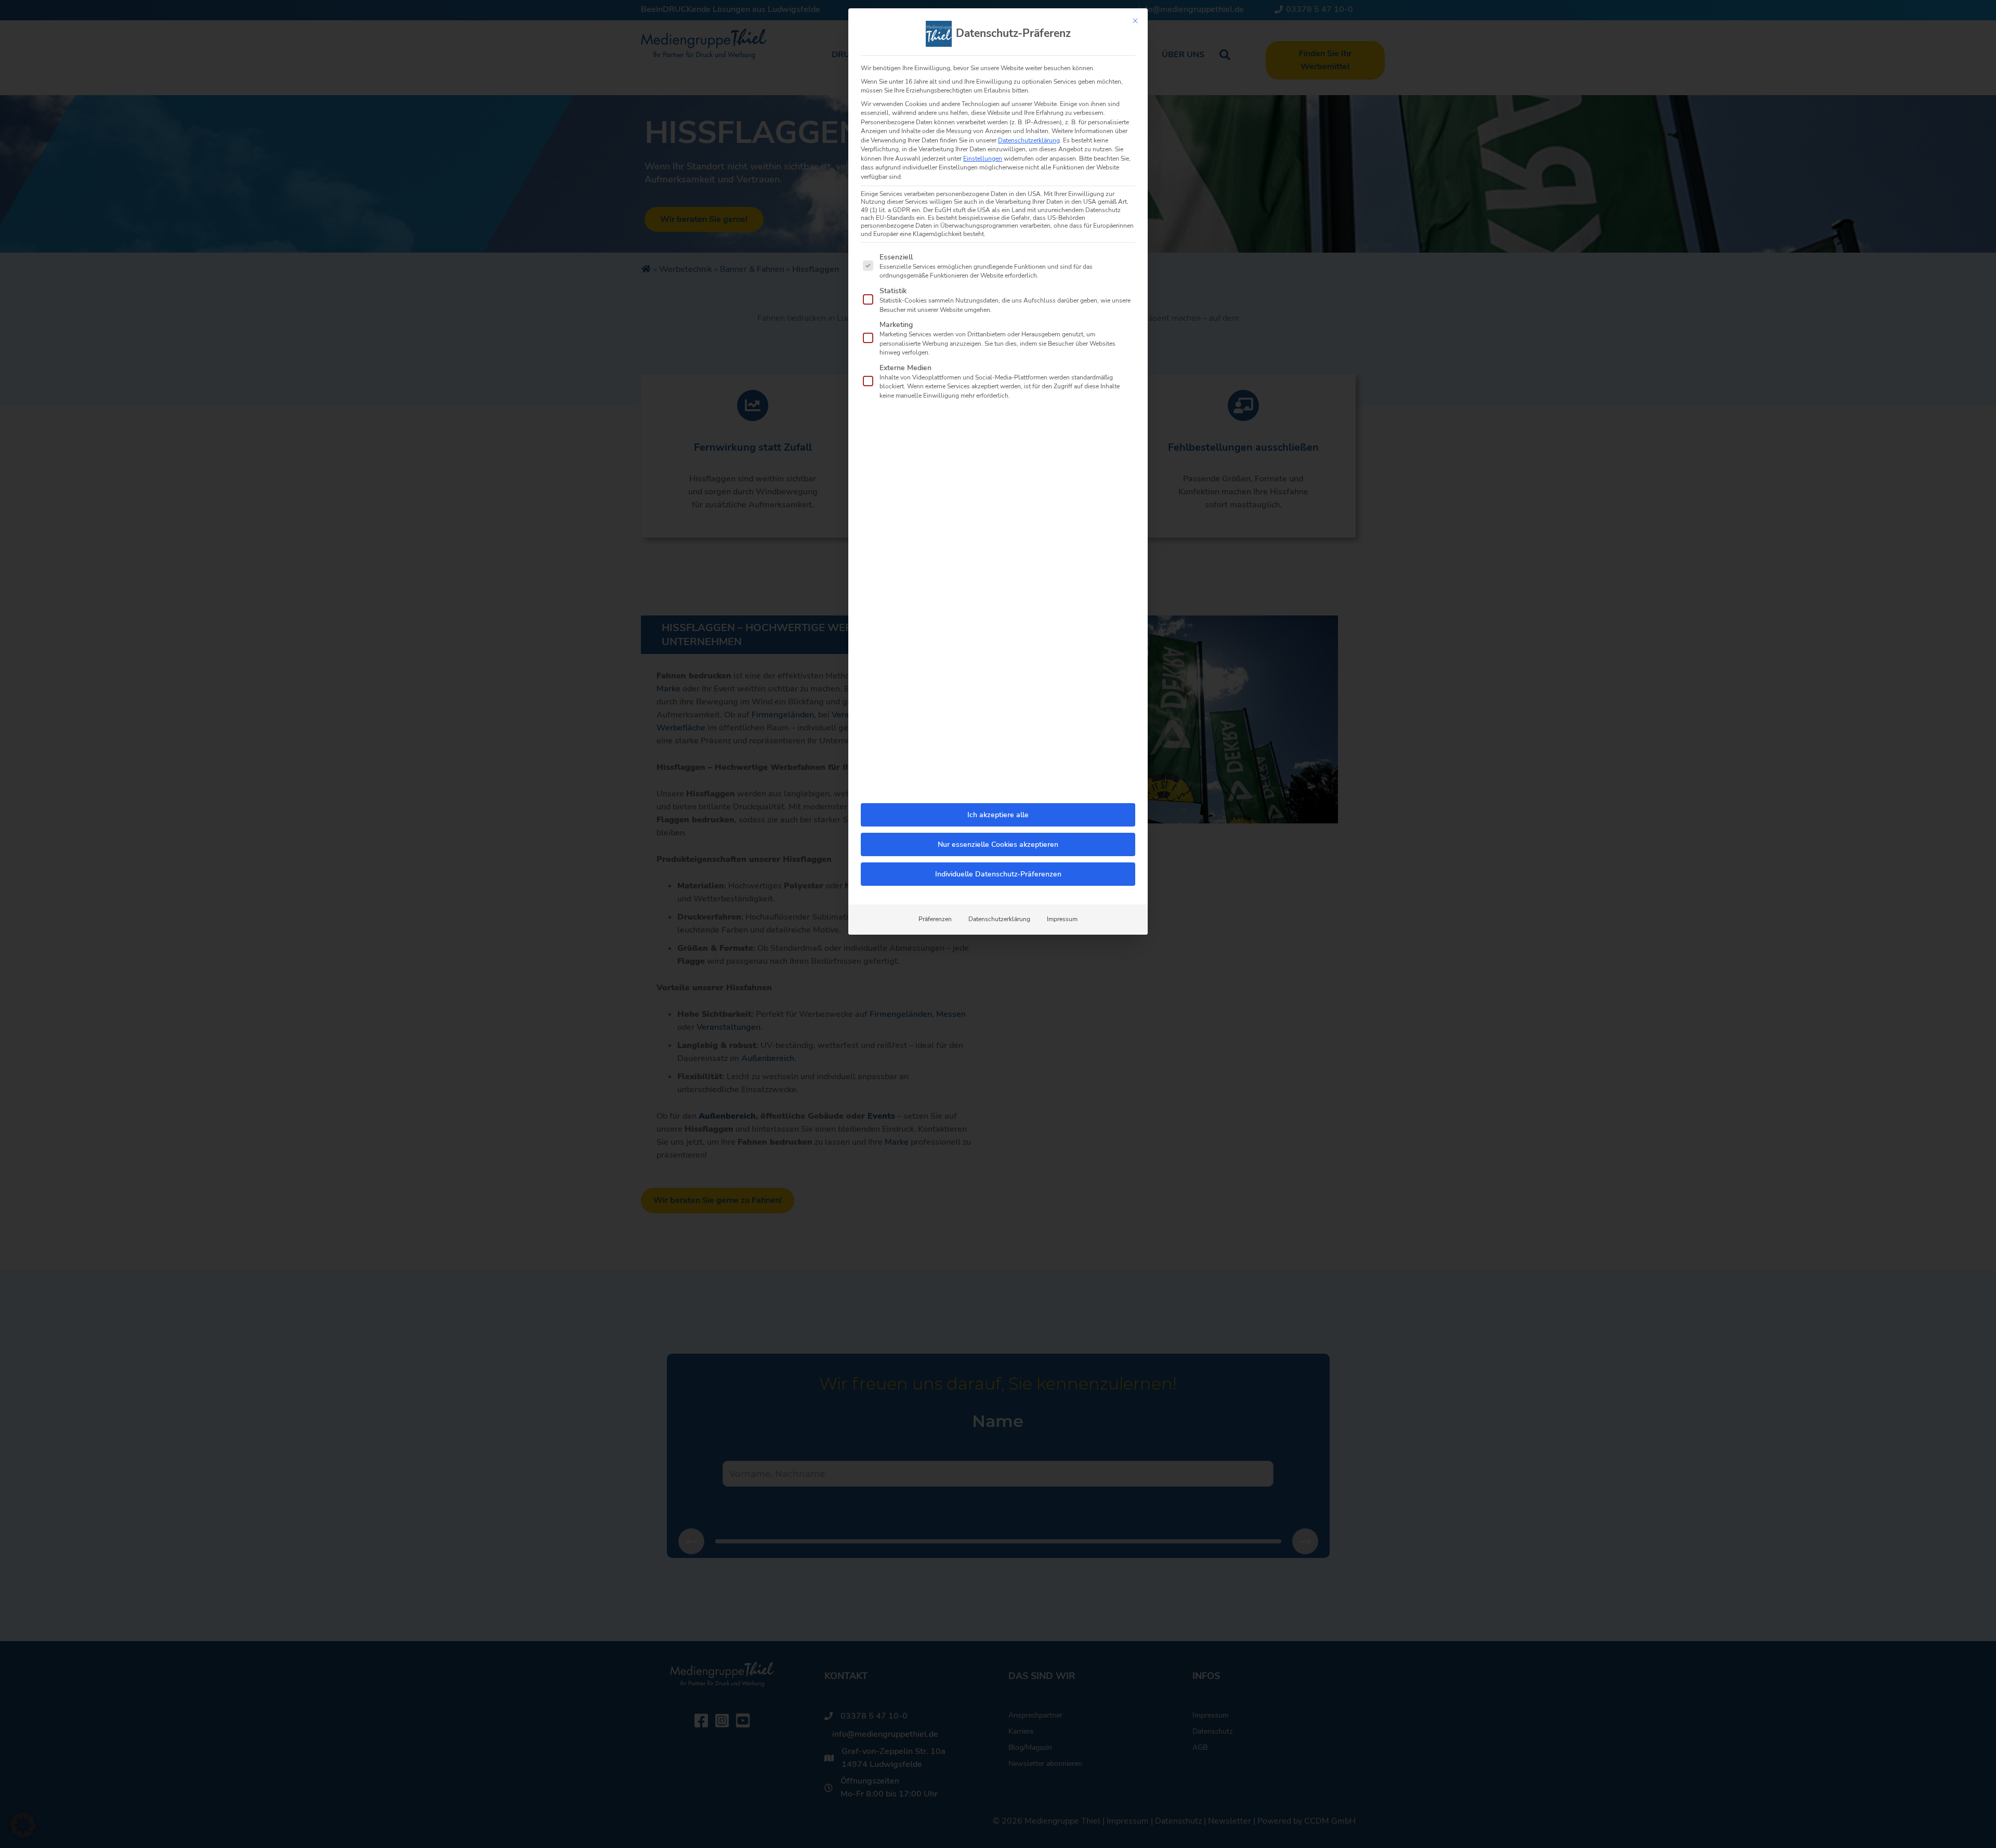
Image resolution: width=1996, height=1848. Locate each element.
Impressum (1062, 919)
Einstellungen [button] (983, 159)
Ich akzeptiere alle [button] (998, 815)
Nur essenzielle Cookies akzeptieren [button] (998, 844)
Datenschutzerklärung (1029, 140)
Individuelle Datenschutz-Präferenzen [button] (998, 874)
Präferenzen (935, 919)
